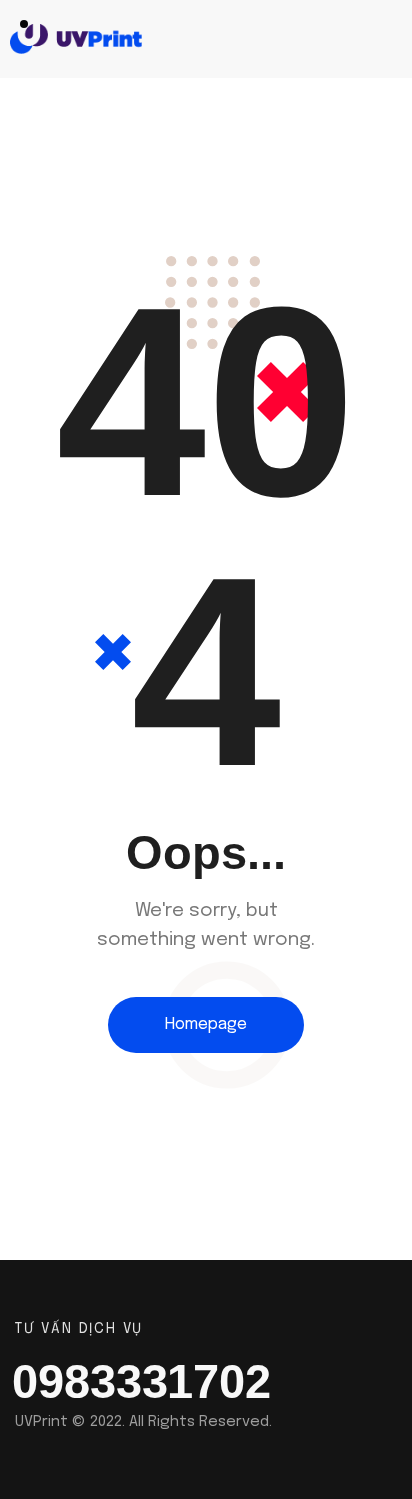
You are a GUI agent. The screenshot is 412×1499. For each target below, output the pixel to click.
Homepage (206, 1024)
